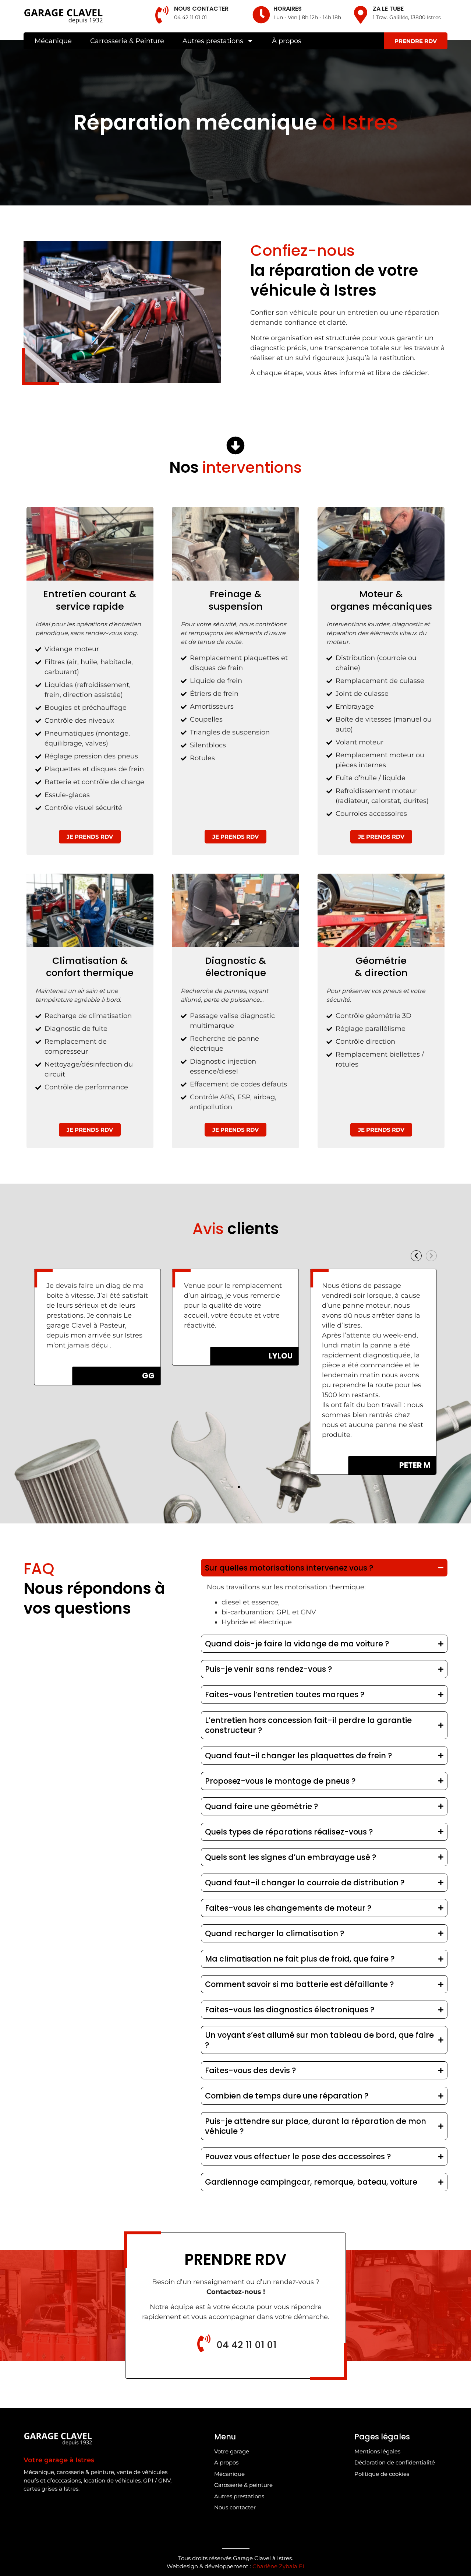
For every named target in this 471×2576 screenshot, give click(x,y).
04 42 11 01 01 (190, 17)
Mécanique (53, 41)
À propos (287, 41)
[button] (416, 1256)
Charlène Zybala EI (278, 2566)
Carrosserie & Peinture (127, 41)
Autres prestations (213, 41)
